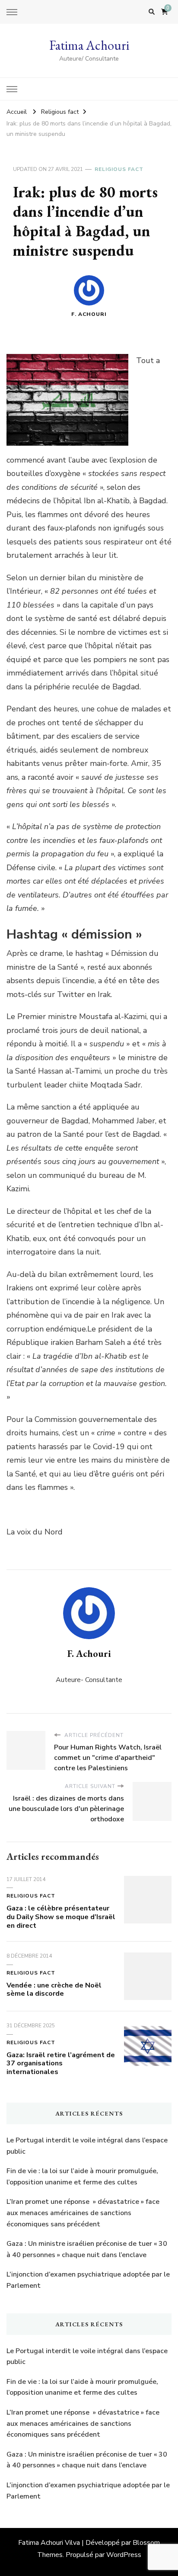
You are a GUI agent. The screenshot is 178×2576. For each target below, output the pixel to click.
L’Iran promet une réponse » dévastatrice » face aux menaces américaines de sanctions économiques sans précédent (83, 2213)
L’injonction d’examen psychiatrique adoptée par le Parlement (88, 2280)
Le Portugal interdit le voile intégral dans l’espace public (87, 2146)
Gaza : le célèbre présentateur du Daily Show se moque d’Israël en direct (61, 1917)
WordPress (124, 2555)
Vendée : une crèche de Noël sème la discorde (54, 1990)
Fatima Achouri (89, 45)
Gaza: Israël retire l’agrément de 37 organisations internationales (61, 2064)
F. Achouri (89, 314)
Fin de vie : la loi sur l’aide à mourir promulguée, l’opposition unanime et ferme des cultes (82, 2177)
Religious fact (119, 169)
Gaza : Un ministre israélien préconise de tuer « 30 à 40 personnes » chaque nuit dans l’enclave (87, 2249)
